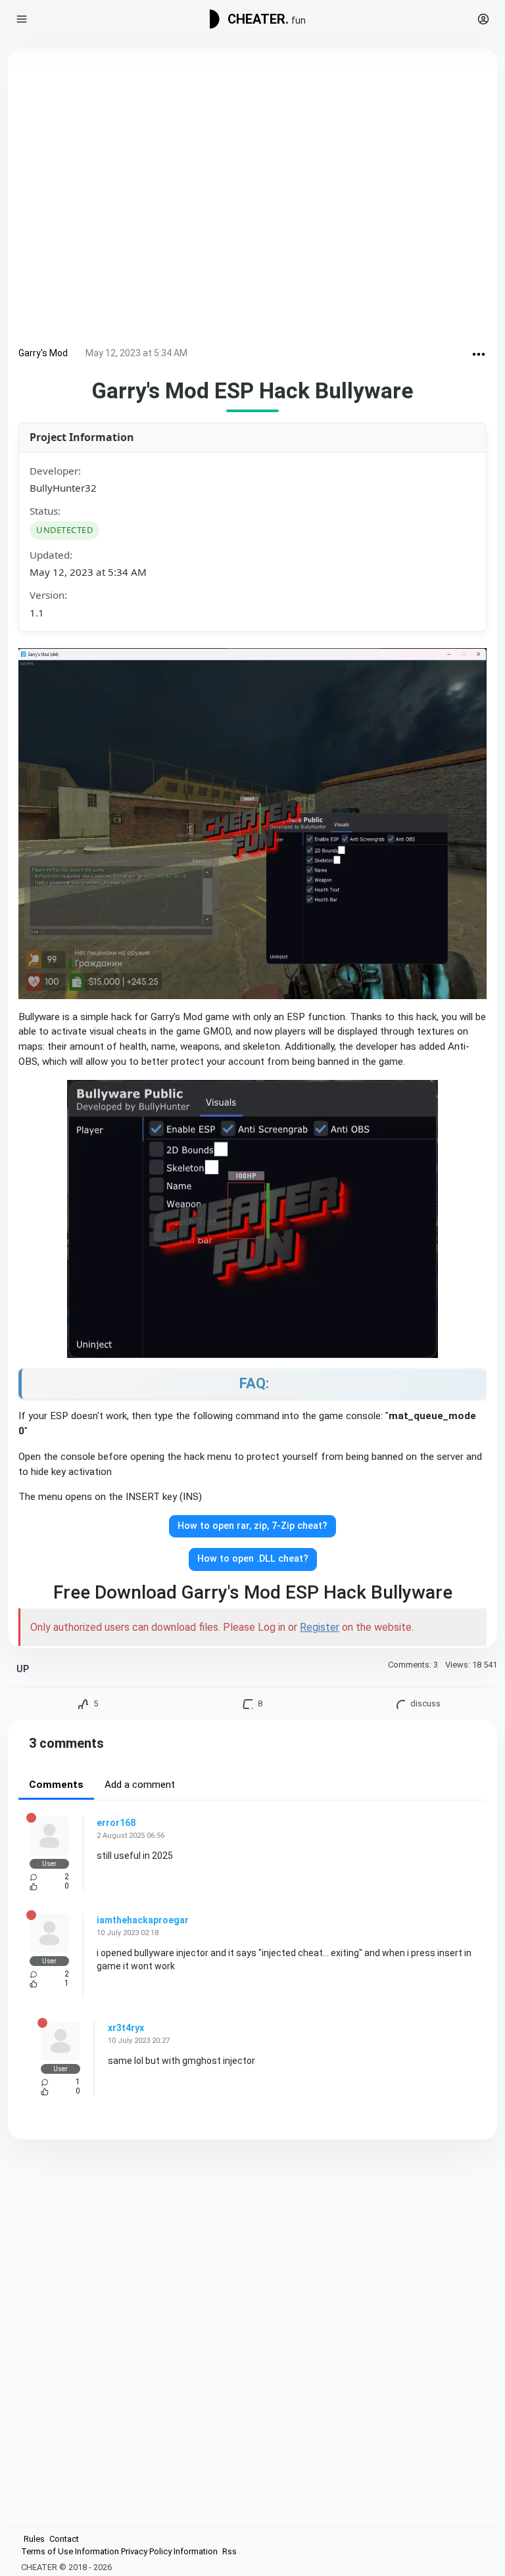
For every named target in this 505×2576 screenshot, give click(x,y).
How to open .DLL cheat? (253, 1559)
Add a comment (140, 1785)
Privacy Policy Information (169, 2551)
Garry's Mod (43, 353)
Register (320, 1627)
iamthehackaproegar (143, 1920)
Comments (56, 1785)
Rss (229, 2551)
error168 (116, 1823)
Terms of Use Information (70, 2551)
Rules (34, 2539)
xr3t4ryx (126, 2028)
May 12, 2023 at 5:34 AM (136, 353)
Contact (64, 2539)
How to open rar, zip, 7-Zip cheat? (252, 1526)
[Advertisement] (252, 200)
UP (23, 1669)
